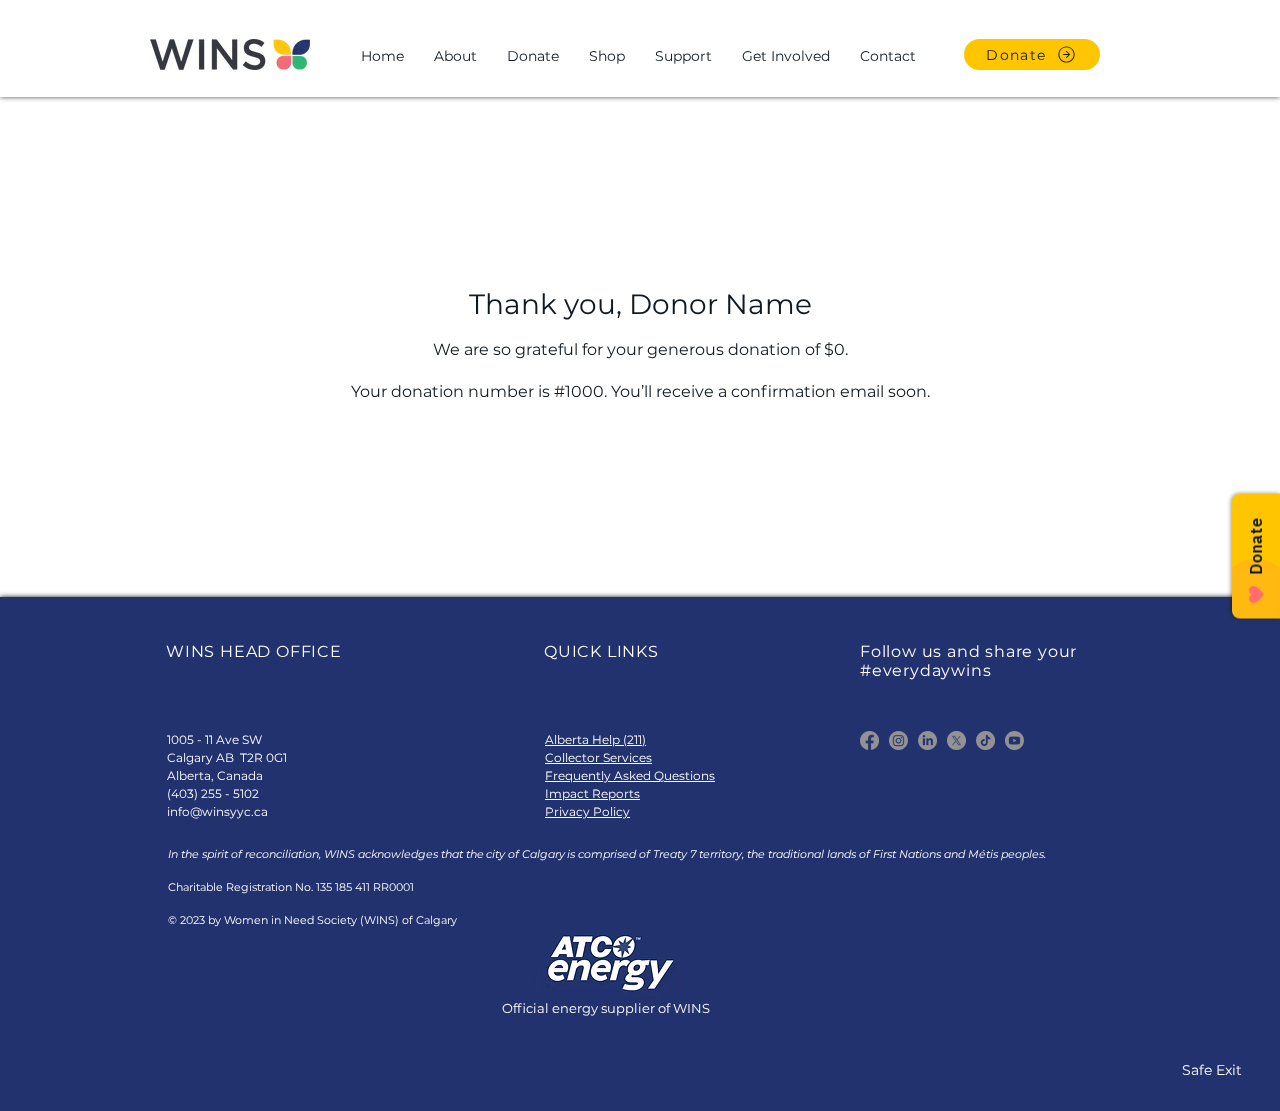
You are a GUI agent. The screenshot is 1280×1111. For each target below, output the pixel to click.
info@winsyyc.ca (217, 811)
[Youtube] (1014, 740)
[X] (956, 740)
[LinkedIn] (927, 740)
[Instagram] (898, 740)
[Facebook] (869, 740)
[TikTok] (985, 740)
